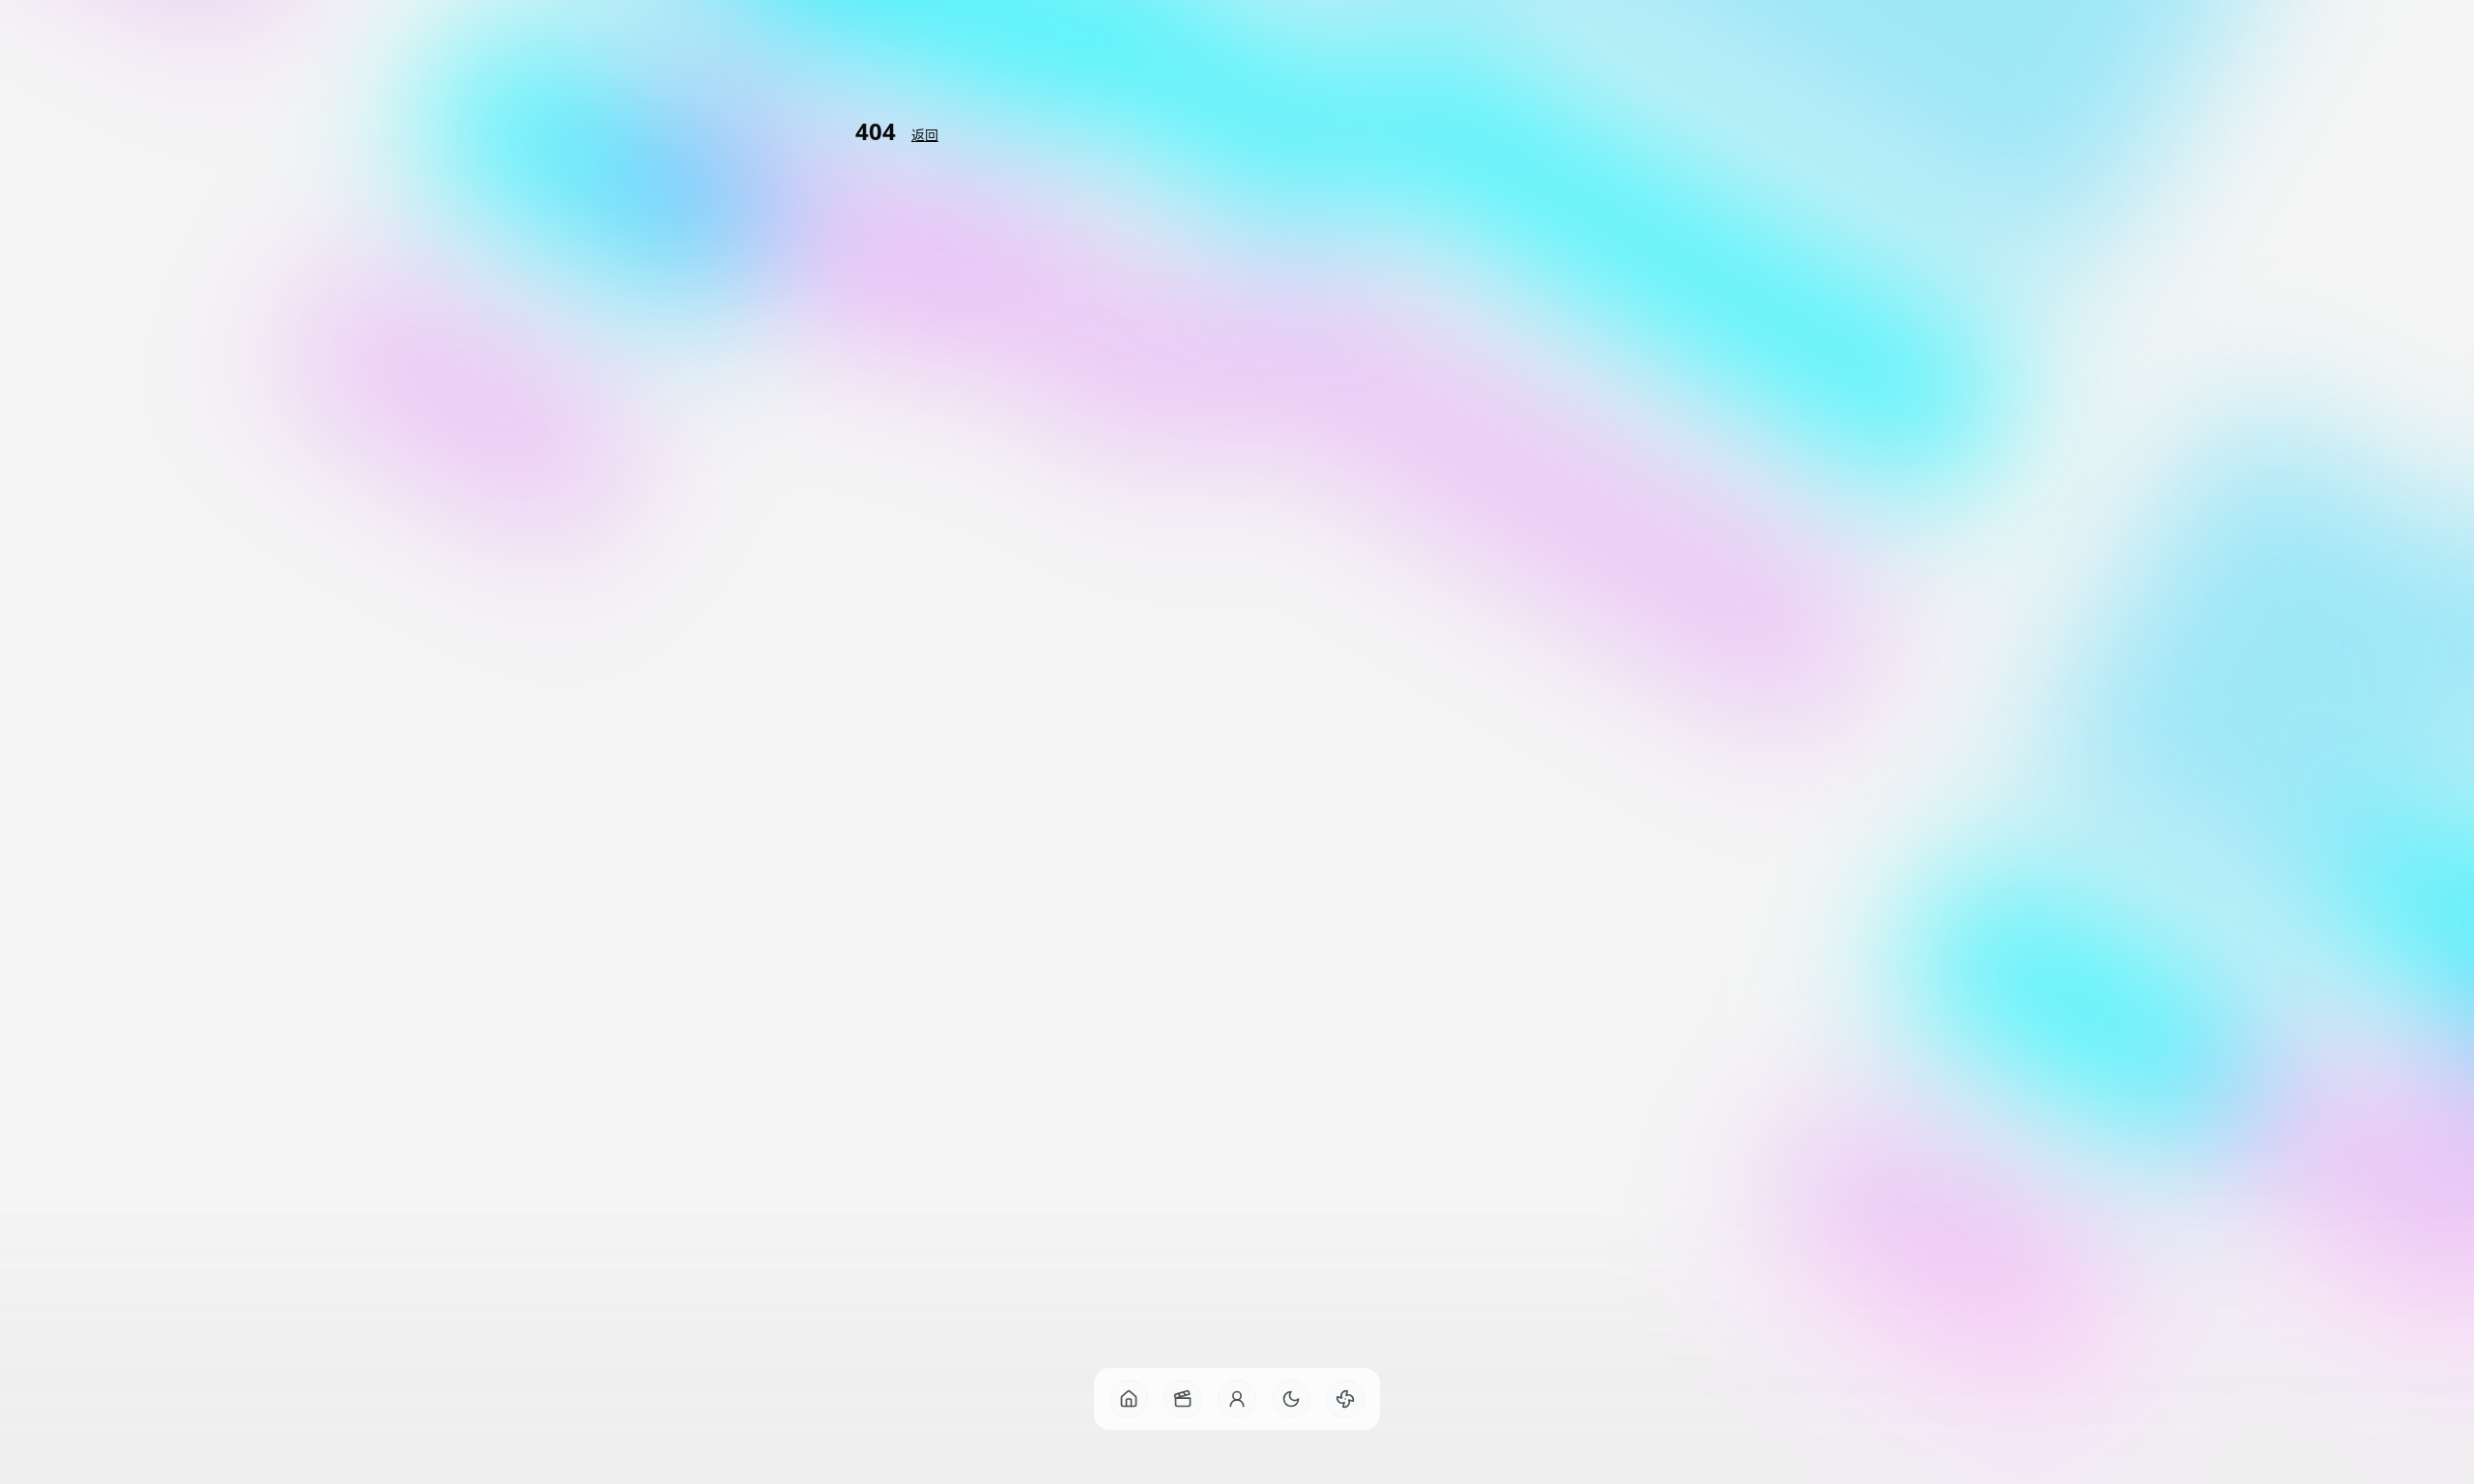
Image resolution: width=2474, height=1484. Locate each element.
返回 (925, 135)
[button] (1129, 1399)
